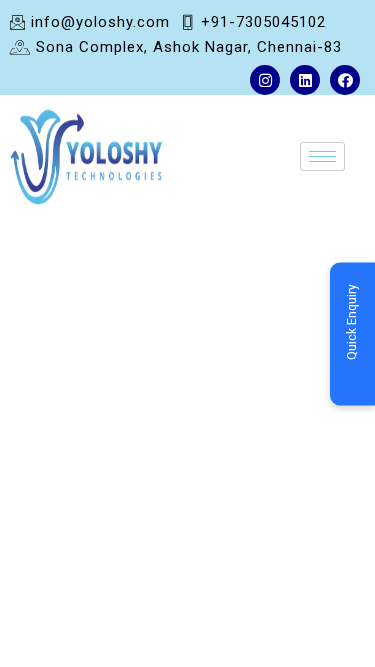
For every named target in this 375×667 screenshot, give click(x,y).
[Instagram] (265, 80)
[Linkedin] (305, 80)
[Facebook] (345, 80)
